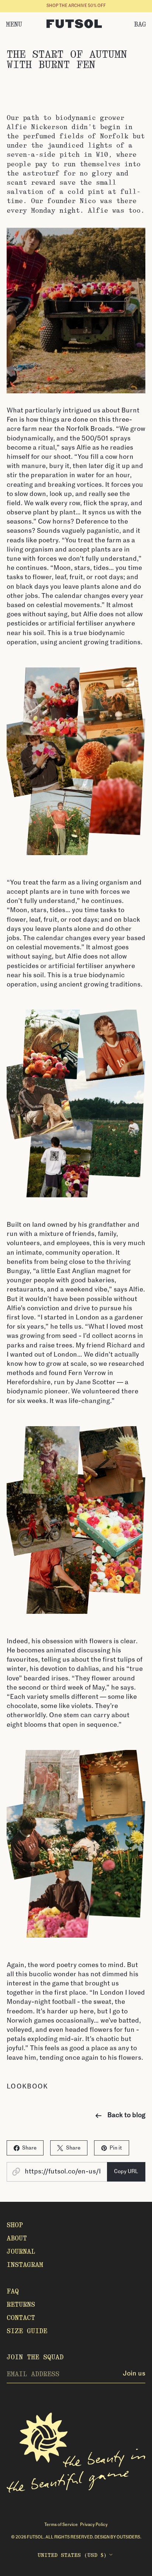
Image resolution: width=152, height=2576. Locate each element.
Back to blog (126, 2115)
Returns (21, 2304)
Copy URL (126, 2171)
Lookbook (27, 2087)
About (17, 2238)
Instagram (25, 2265)
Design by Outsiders (117, 2537)
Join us (134, 2374)
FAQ (13, 2291)
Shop (15, 2225)
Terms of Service (61, 2525)
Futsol (35, 2537)
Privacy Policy (94, 2525)
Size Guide (27, 2331)
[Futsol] (74, 24)
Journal (21, 2251)
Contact (21, 2318)
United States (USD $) (72, 2555)
